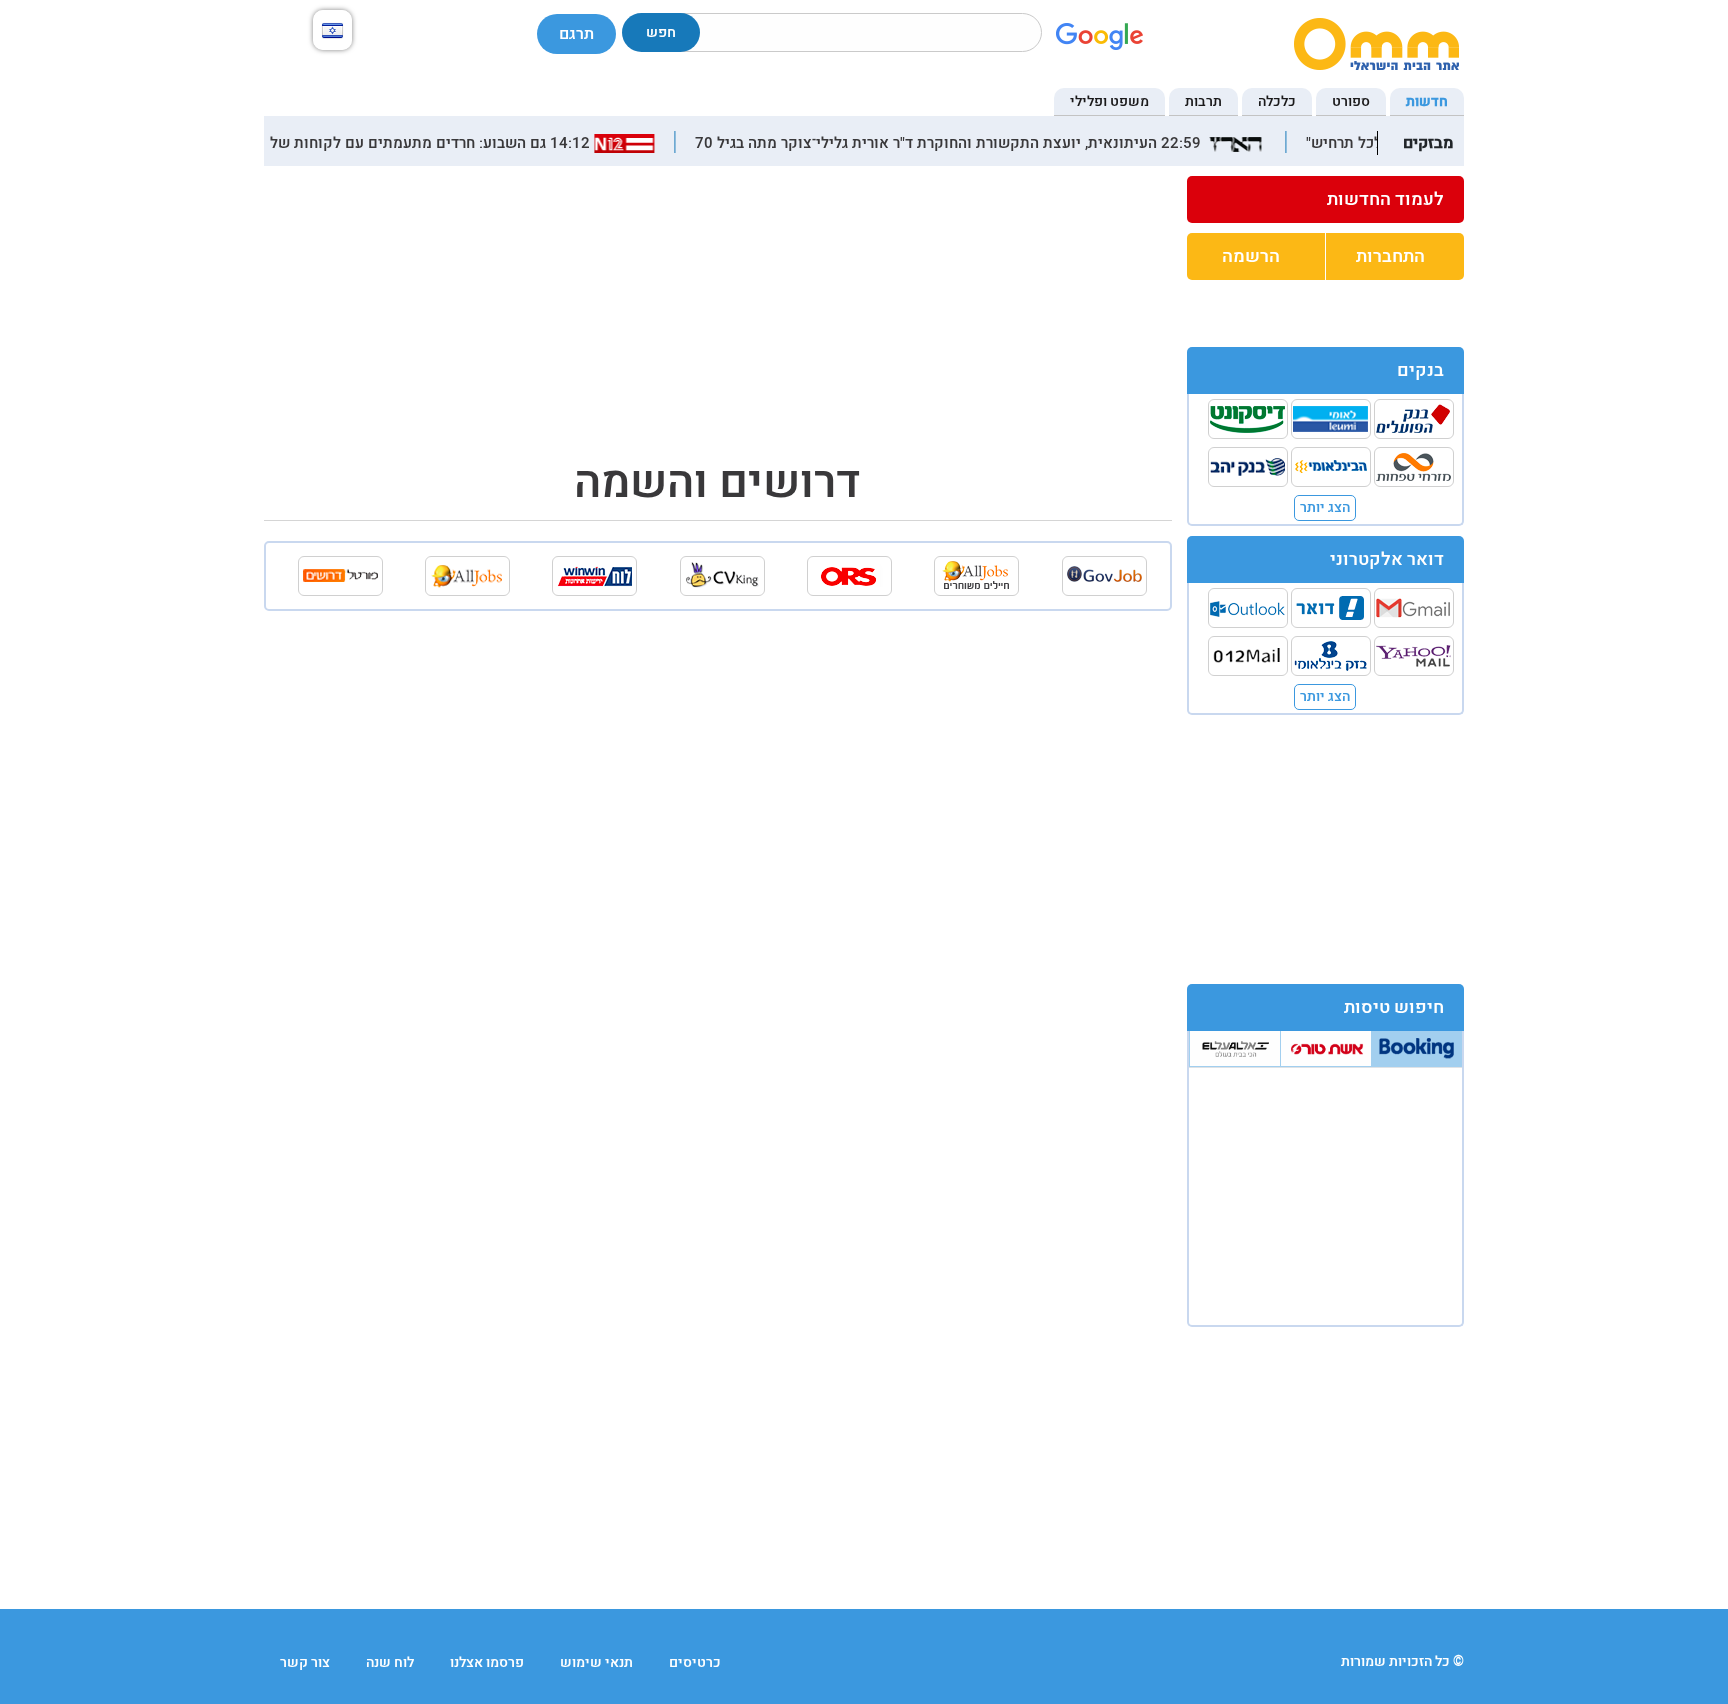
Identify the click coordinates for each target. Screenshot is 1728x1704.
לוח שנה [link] (390, 1662)
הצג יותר (1325, 507)
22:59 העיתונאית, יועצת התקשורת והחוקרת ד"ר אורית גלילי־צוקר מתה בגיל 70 (965, 143)
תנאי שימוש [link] (596, 1662)
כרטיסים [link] (695, 1662)
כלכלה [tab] (1277, 101)
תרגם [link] (576, 34)
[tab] (1417, 1048)
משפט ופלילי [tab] (1109, 101)
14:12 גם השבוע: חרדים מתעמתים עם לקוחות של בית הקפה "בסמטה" (382, 143)
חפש (661, 32)
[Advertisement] (1325, 848)
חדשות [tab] (1427, 101)
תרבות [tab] (1203, 101)
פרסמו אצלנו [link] (487, 1662)
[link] (1326, 200)
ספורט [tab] (1351, 101)
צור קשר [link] (305, 1662)
